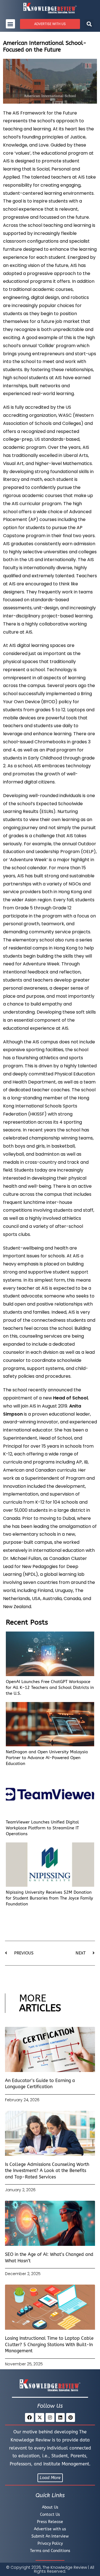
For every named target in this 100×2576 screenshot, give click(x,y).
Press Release (50, 2522)
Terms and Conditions (50, 2551)
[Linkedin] (60, 2417)
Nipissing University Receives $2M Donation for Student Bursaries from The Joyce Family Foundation (49, 1898)
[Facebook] (29, 2417)
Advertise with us (50, 2529)
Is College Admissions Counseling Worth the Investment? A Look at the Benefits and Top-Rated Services (47, 2171)
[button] (10, 24)
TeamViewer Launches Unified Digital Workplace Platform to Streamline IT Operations (42, 1828)
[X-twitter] (40, 2417)
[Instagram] (50, 2417)
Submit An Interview (50, 2536)
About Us (50, 2507)
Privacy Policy (50, 2544)
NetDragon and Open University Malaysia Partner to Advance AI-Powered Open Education (47, 1758)
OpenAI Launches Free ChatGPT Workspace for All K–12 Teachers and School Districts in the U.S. (50, 1688)
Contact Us (50, 2515)
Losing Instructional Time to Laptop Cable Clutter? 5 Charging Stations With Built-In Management (49, 2344)
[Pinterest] (71, 2417)
